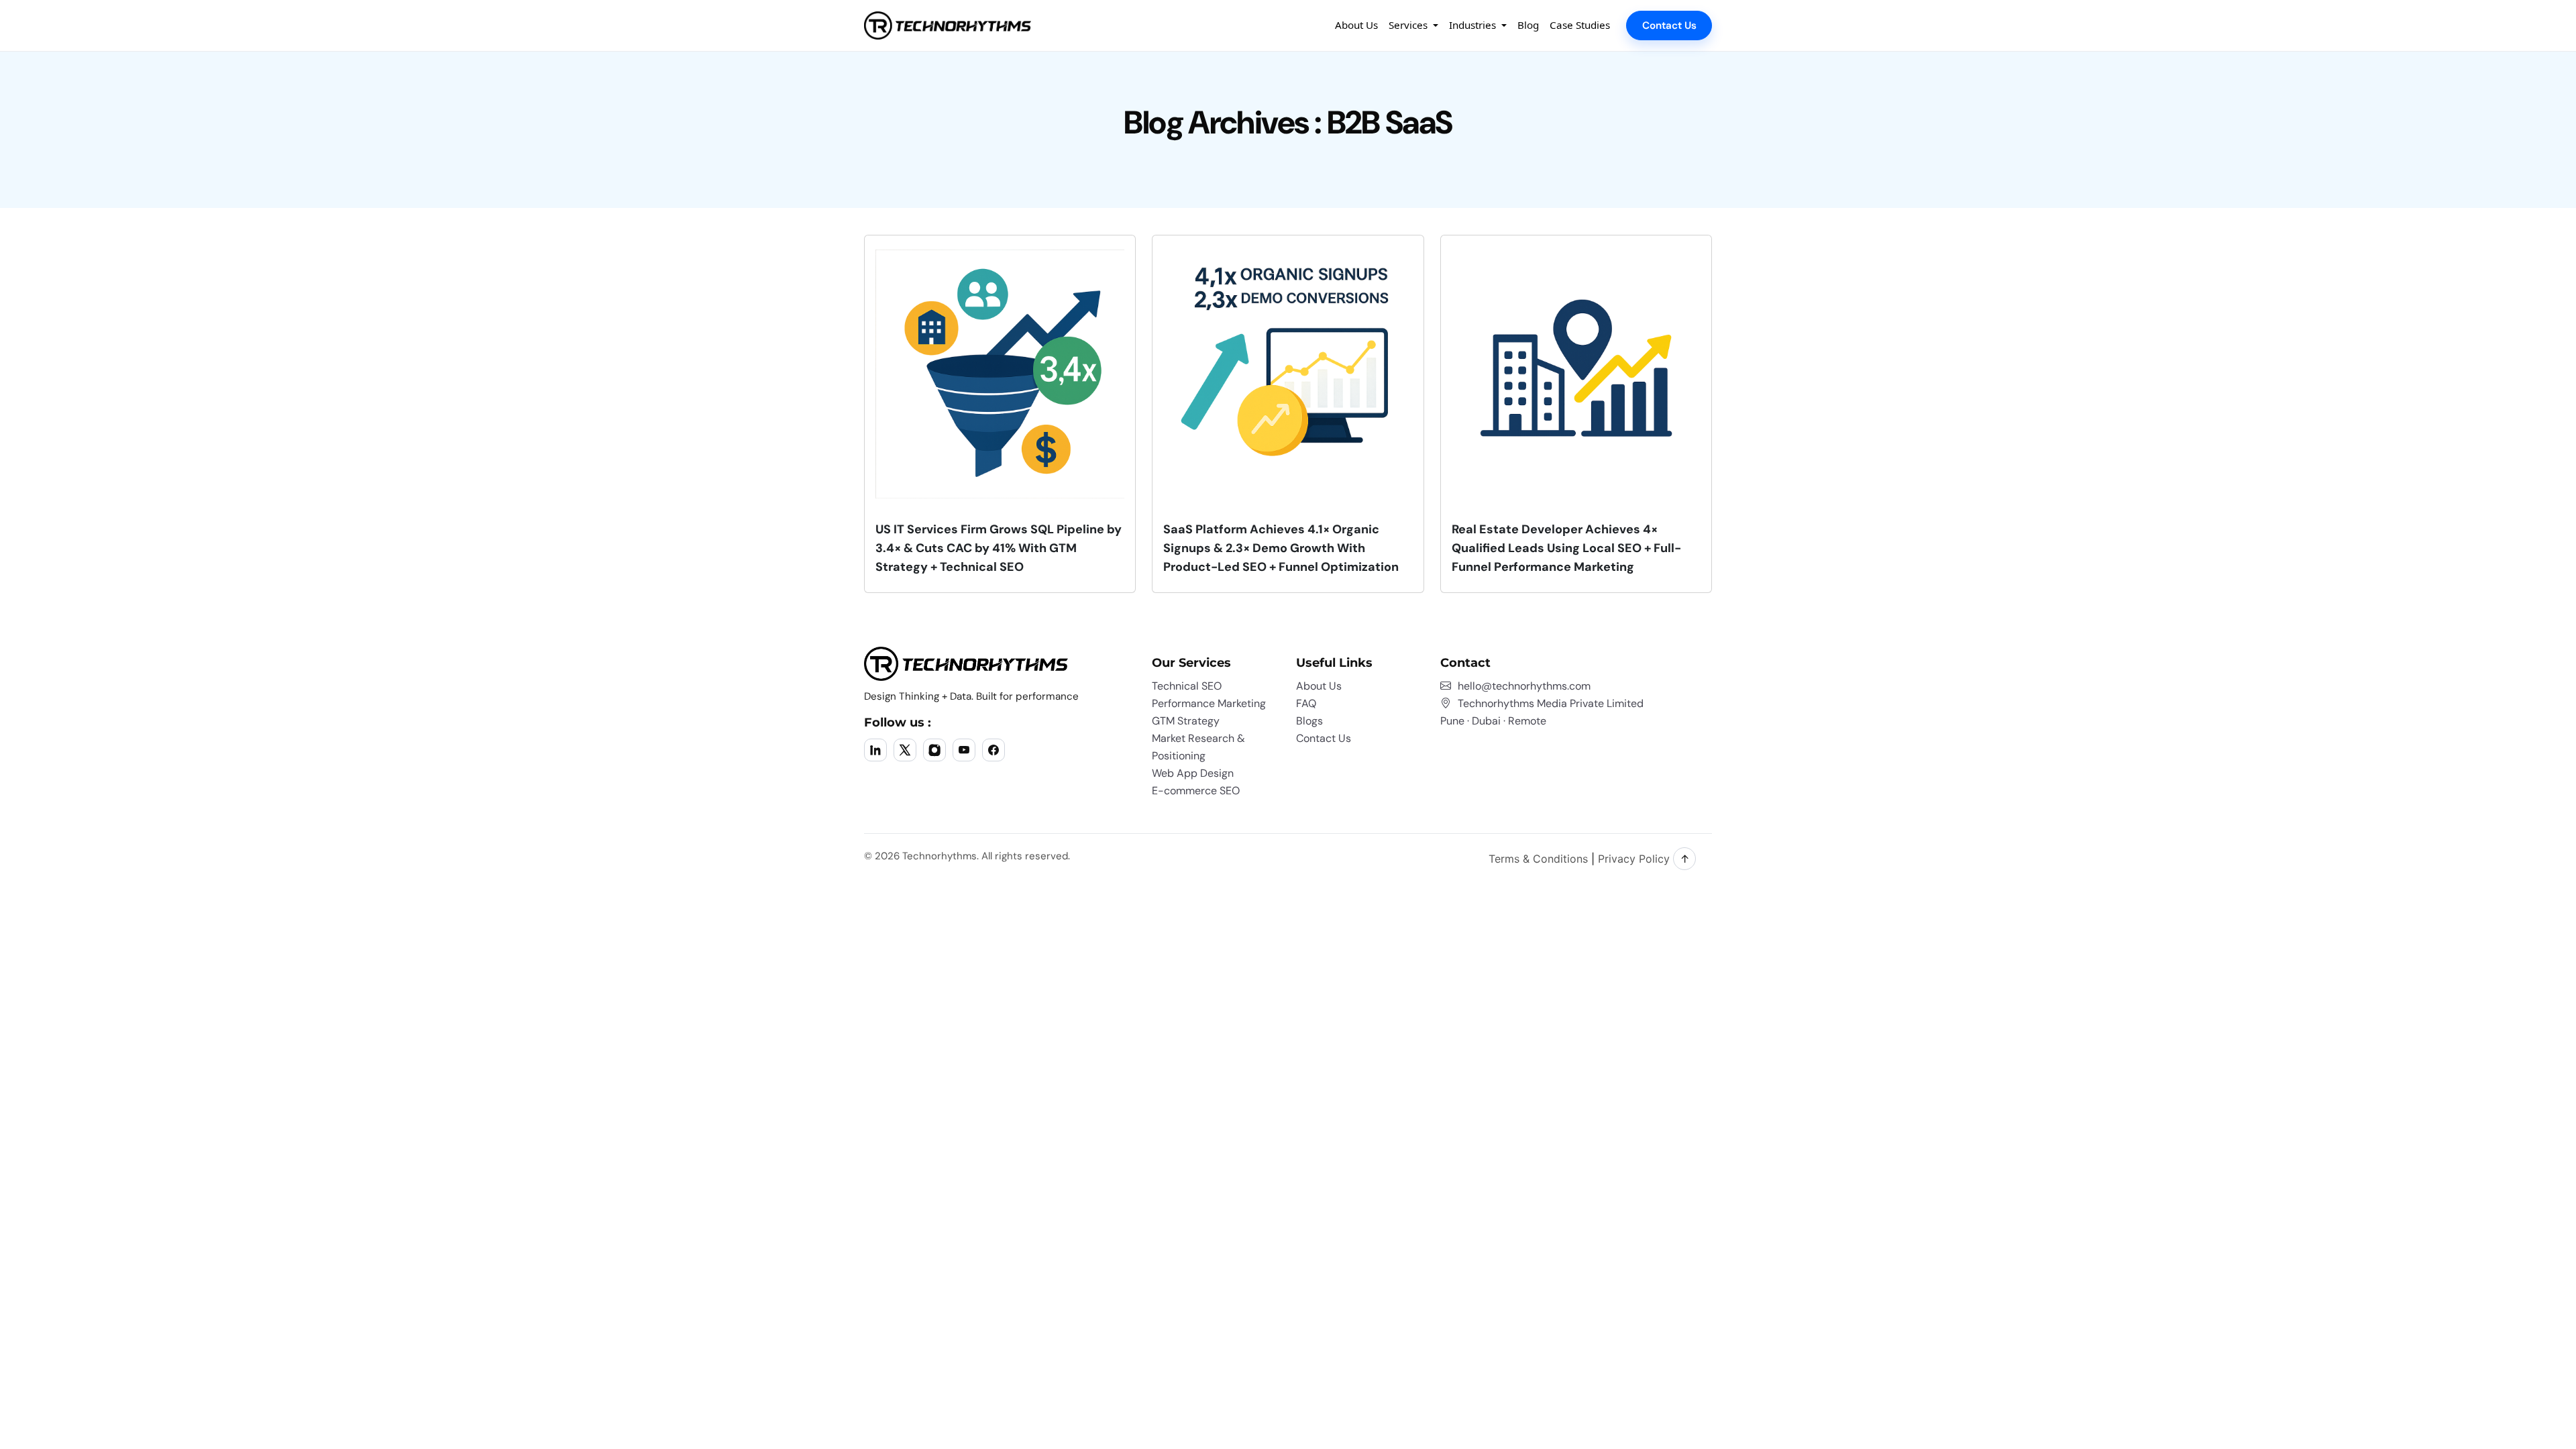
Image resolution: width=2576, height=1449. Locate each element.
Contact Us (1669, 25)
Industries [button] (1474, 25)
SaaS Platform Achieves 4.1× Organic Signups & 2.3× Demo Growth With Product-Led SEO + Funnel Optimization (1281, 548)
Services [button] (1409, 25)
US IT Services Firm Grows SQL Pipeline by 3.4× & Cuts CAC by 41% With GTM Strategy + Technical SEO (999, 548)
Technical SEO (1187, 686)
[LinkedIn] (875, 750)
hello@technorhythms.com (1524, 686)
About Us (1356, 25)
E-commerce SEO (1196, 791)
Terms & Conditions (1538, 859)
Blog (1528, 25)
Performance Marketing (1209, 703)
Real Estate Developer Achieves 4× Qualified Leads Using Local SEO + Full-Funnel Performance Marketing (1566, 548)
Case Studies (1580, 25)
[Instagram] (934, 750)
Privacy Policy (1634, 859)
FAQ (1306, 703)
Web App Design (1193, 773)
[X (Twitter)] (905, 750)
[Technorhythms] (948, 25)
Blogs (1309, 721)
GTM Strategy (1186, 721)
